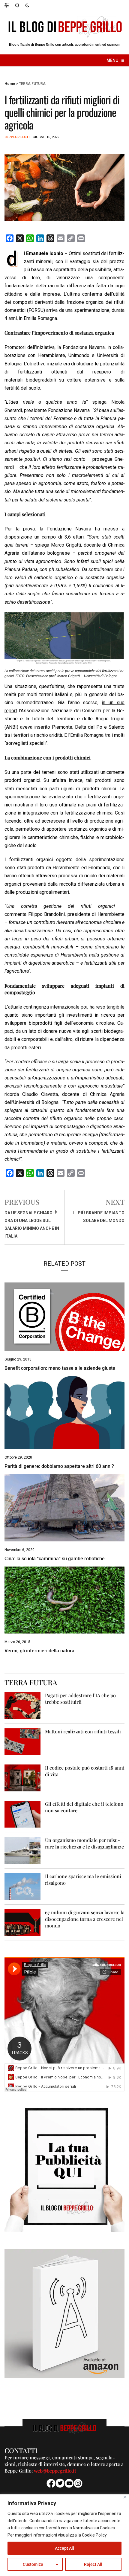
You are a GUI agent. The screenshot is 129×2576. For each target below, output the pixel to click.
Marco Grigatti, (66, 545)
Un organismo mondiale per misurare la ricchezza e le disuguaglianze (84, 1843)
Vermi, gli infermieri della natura (39, 1651)
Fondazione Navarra (84, 347)
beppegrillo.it (17, 137)
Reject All (93, 2564)
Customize (33, 2564)
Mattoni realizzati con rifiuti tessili (83, 1731)
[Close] (125, 2497)
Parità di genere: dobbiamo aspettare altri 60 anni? (59, 1466)
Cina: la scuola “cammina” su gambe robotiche (55, 1559)
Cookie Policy (94, 2535)
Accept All (64, 2548)
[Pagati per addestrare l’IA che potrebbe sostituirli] (22, 1705)
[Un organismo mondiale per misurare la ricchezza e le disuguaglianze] (22, 1850)
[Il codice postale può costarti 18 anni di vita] (22, 1777)
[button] (10, 5)
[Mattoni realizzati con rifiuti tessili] (22, 1741)
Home (10, 84)
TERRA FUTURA (32, 84)
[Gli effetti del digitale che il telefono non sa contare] (22, 1814)
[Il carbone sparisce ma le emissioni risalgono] (22, 1886)
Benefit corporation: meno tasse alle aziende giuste (60, 1368)
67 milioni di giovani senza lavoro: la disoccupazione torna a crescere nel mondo (85, 1919)
